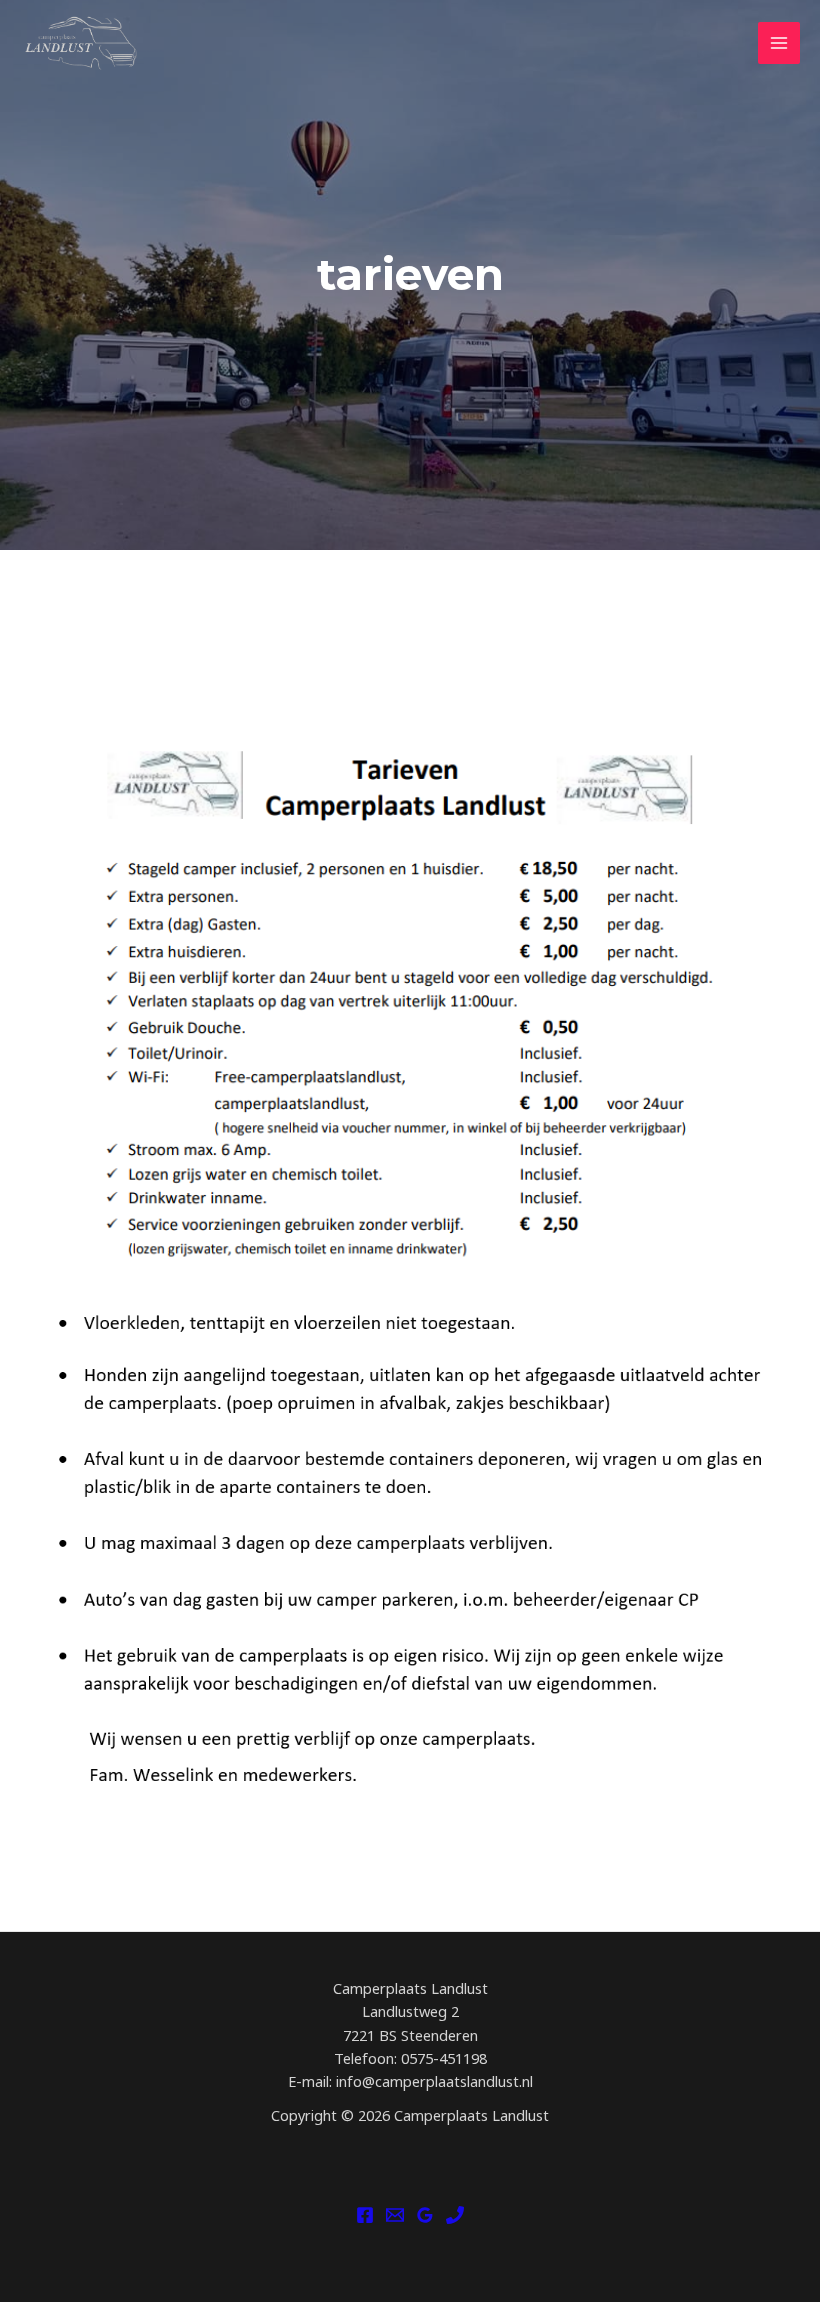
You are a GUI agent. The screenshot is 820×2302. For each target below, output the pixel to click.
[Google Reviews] (425, 2215)
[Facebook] (365, 2215)
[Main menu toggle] (779, 43)
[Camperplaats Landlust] (80, 43)
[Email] (395, 2215)
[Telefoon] (455, 2215)
